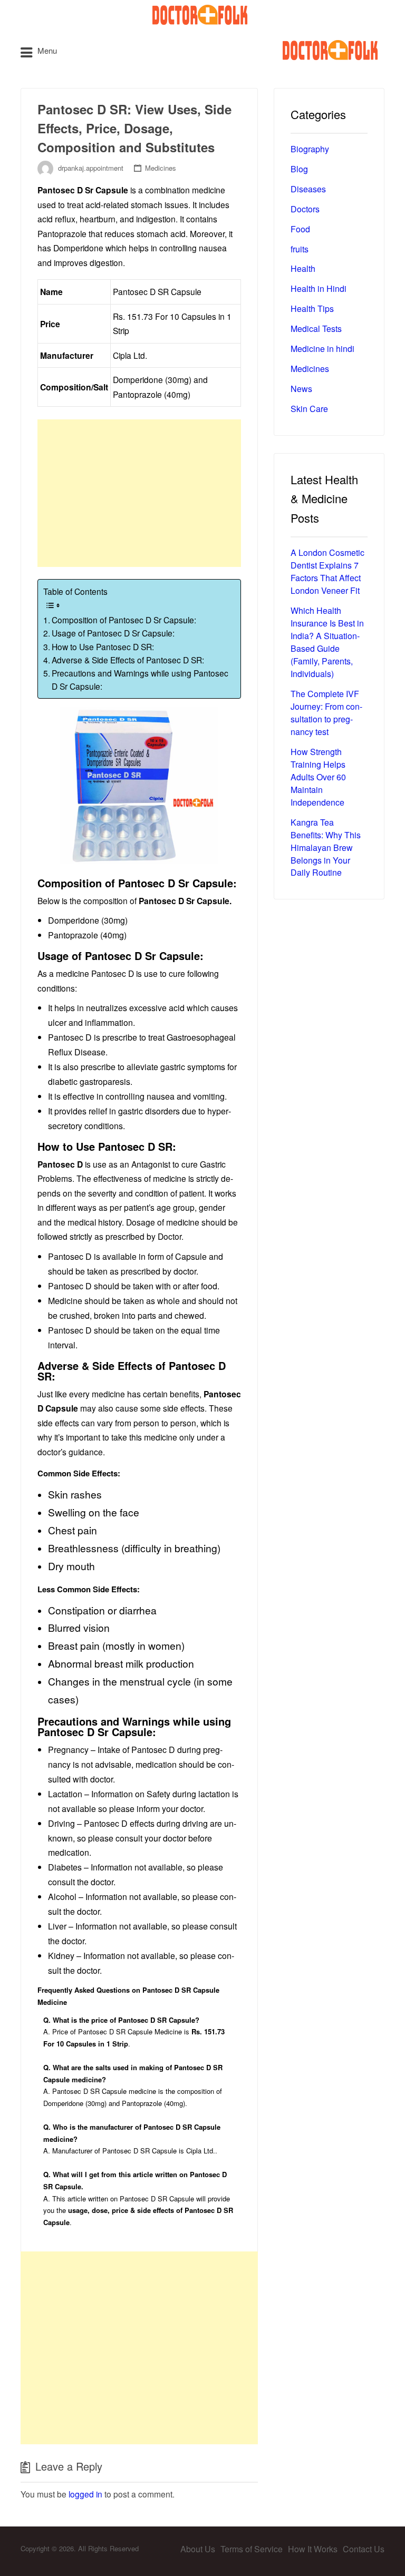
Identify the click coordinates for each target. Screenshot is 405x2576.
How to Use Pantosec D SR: (103, 647)
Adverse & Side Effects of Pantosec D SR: (128, 660)
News (301, 389)
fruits (300, 249)
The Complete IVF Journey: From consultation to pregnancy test (326, 713)
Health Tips (312, 308)
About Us (198, 2549)
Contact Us (364, 2549)
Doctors (305, 209)
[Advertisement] (139, 493)
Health (303, 268)
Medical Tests (316, 329)
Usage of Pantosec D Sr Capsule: (113, 633)
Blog (299, 169)
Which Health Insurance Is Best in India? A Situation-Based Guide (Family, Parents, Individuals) (327, 642)
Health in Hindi (319, 288)
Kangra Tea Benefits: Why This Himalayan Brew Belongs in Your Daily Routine (326, 848)
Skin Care (309, 409)
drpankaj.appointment (91, 168)
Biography (310, 149)
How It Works (313, 2549)
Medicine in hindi (322, 349)
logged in (85, 2494)
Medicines (161, 168)
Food (300, 229)
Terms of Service (252, 2549)
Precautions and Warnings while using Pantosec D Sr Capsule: (140, 679)
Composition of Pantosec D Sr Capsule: (124, 620)
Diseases (308, 189)
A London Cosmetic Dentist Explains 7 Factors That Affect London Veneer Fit (327, 571)
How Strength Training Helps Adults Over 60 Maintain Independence (318, 777)
